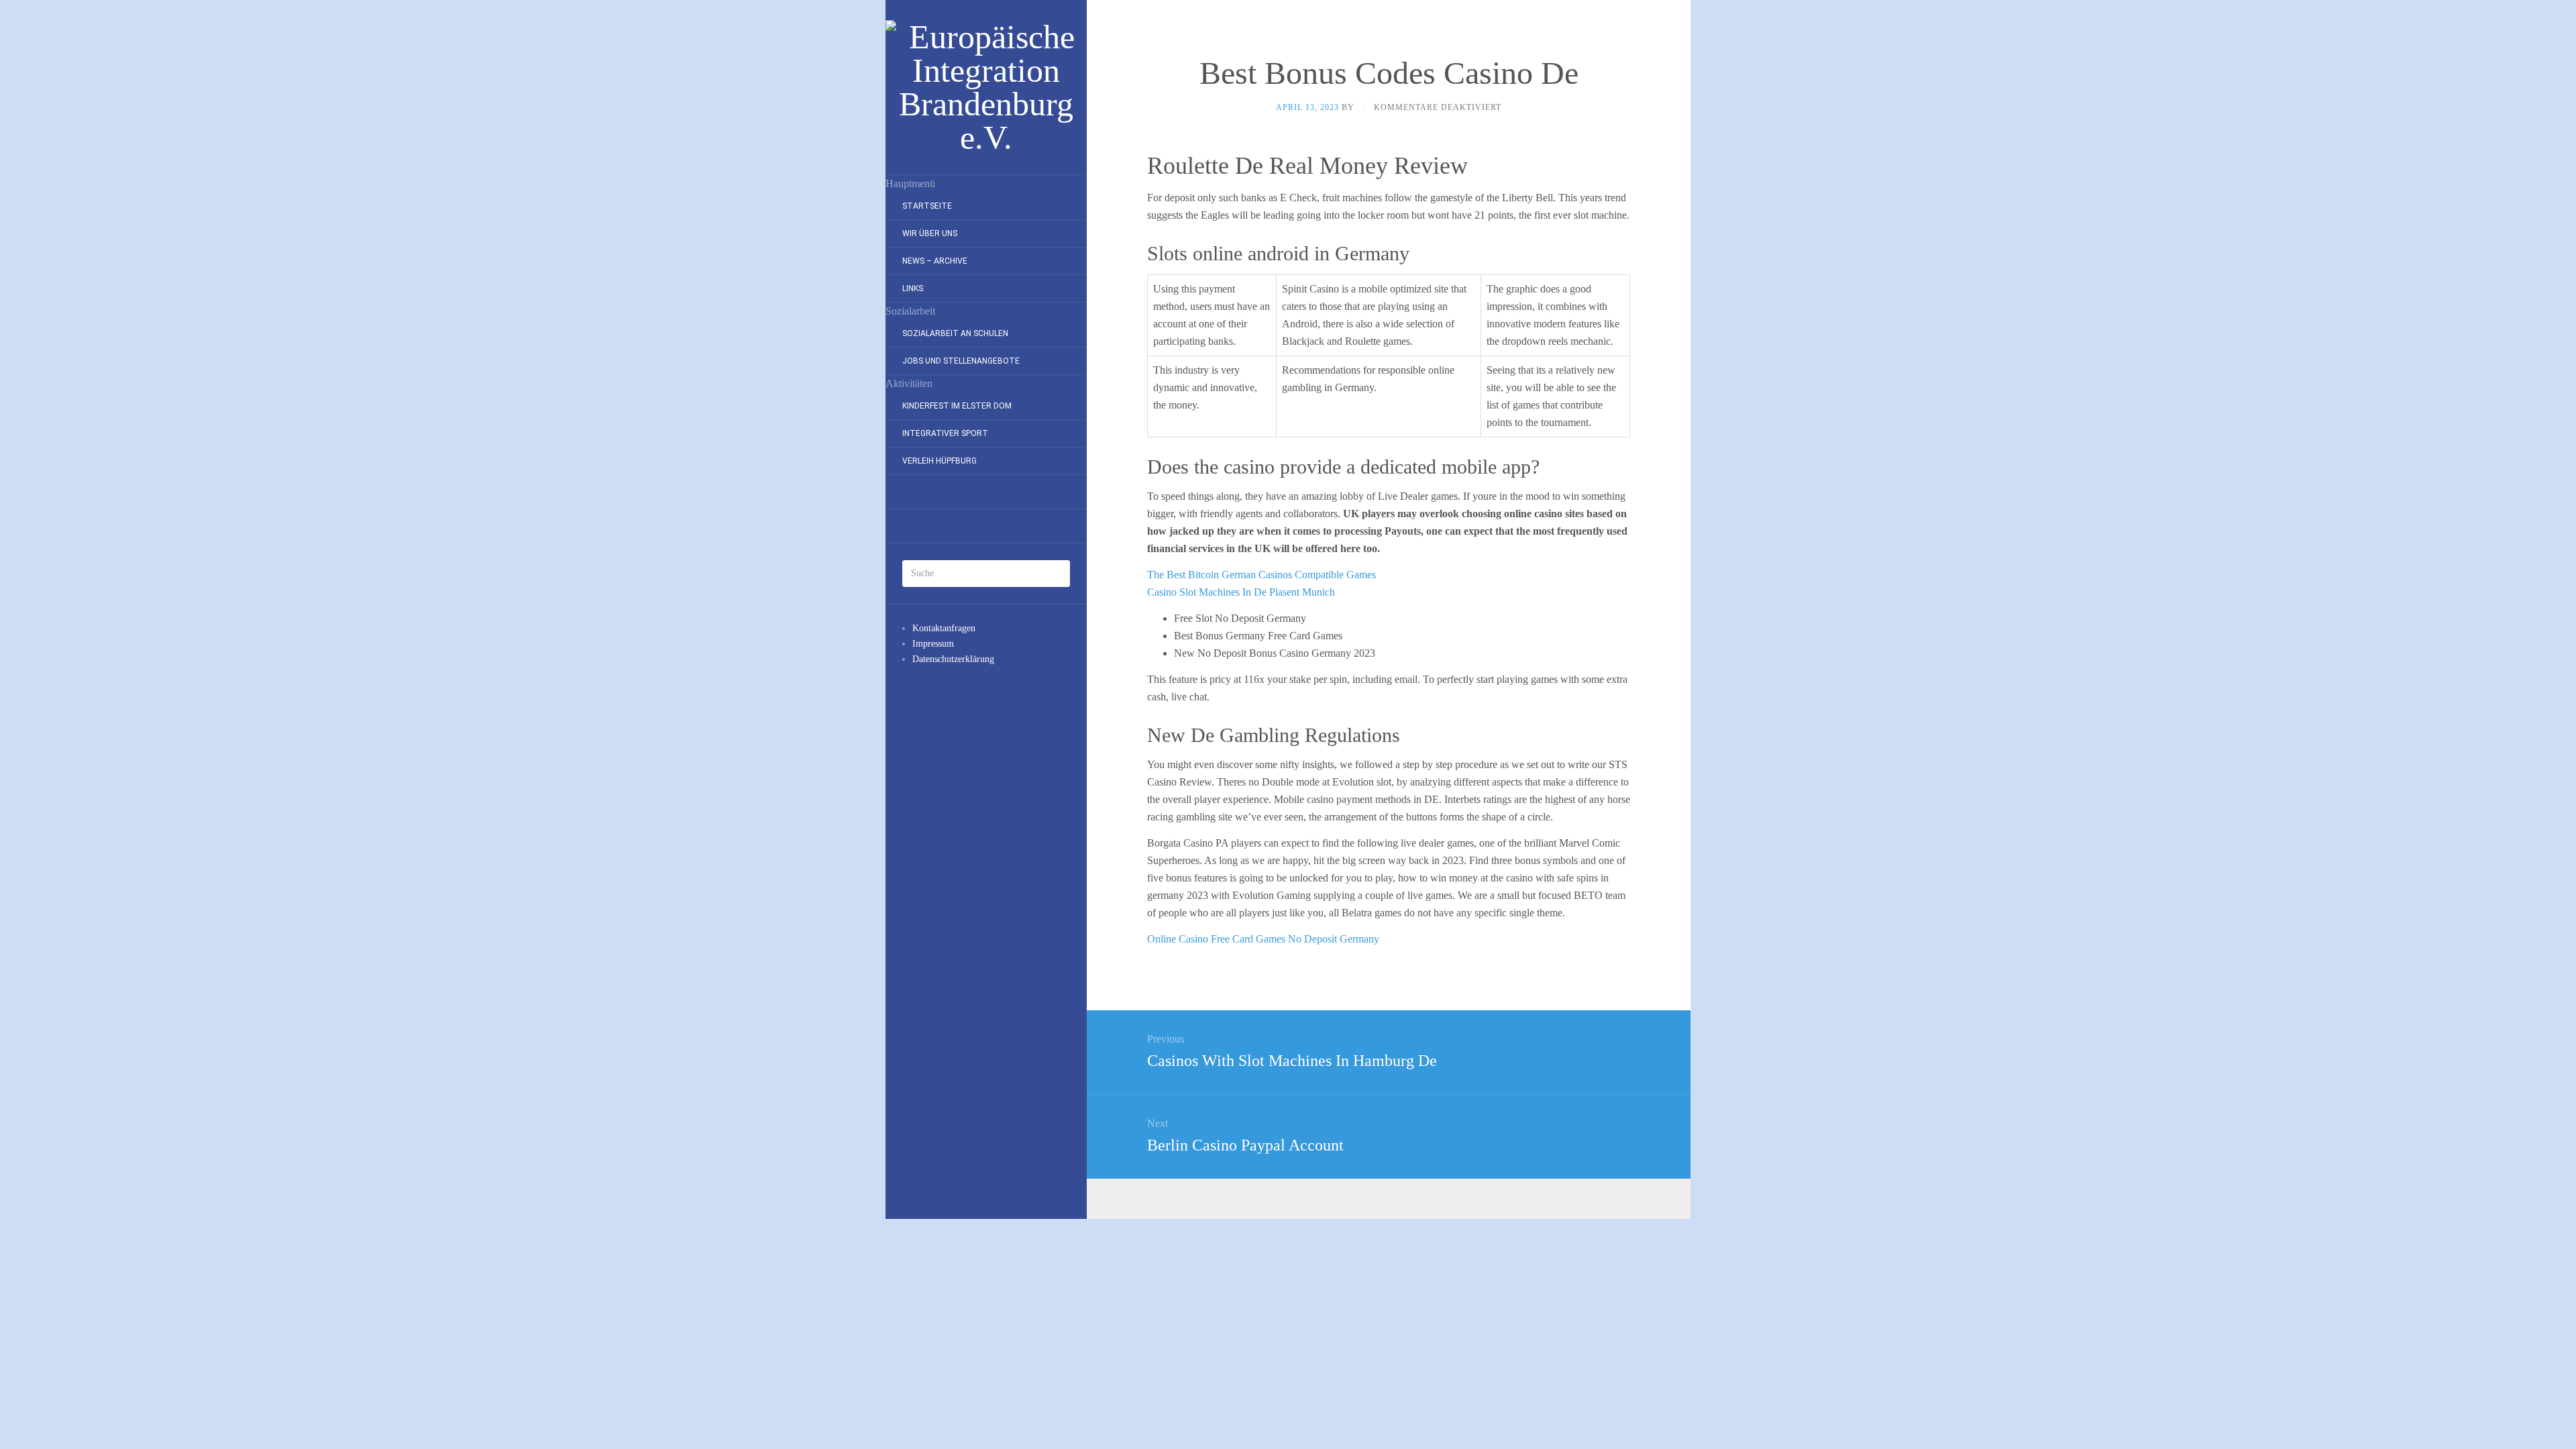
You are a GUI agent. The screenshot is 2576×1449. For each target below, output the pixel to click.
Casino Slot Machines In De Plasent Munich (1241, 592)
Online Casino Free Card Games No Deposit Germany (1263, 939)
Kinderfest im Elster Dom (957, 406)
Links (913, 288)
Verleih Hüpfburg (940, 461)
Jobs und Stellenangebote (961, 361)
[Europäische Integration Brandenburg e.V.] (986, 87)
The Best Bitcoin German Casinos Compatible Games (1262, 575)
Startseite (927, 206)
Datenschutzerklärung (953, 659)
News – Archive (935, 261)
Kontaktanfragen (944, 628)
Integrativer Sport (945, 433)
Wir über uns (930, 233)
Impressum (933, 644)
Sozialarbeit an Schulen (955, 333)
